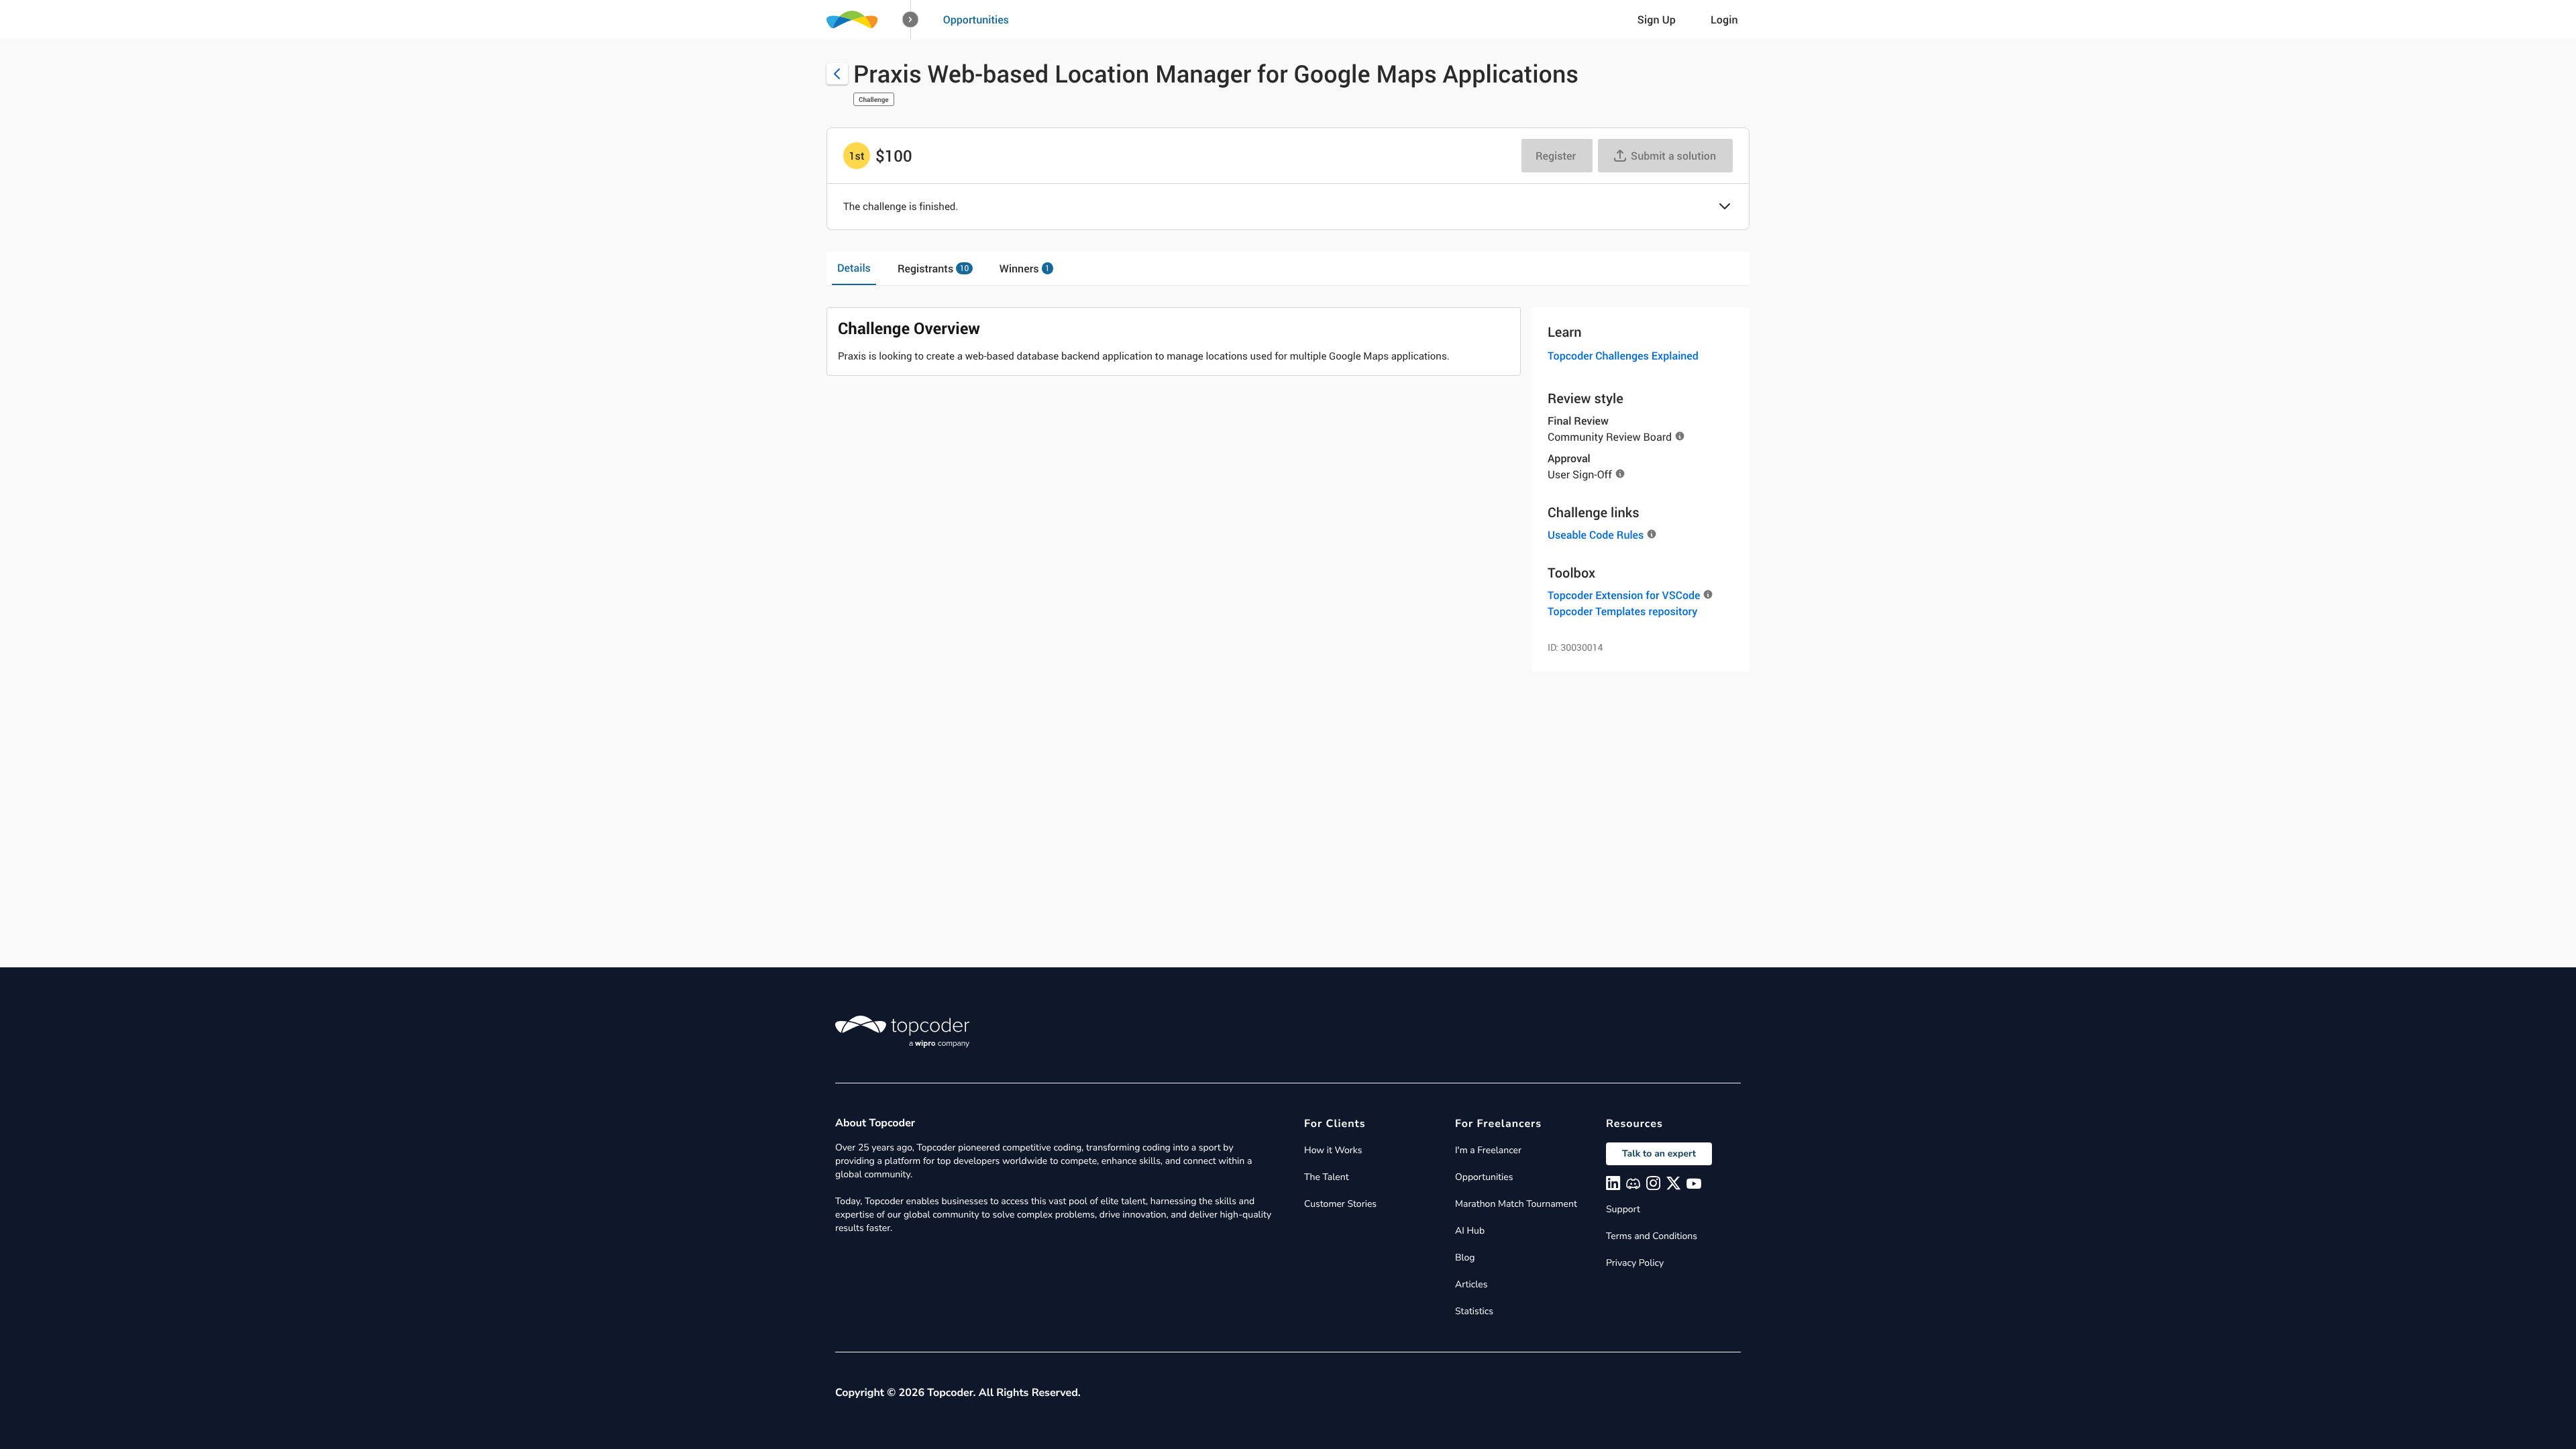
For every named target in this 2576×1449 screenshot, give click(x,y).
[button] (911, 20)
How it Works (1333, 1150)
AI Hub (1470, 1231)
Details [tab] (854, 268)
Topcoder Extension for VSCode (1624, 595)
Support (1623, 1209)
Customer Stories (1340, 1204)
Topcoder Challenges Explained (1623, 356)
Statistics (1474, 1311)
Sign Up (1657, 19)
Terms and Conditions (1652, 1236)
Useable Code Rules (1596, 535)
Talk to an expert (1659, 1153)
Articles (1471, 1284)
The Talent (1327, 1177)
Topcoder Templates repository (1622, 611)
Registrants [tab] (933, 268)
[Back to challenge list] (837, 74)
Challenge (874, 99)
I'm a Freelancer (1488, 1150)
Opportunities (976, 19)
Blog (1465, 1257)
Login (1724, 19)
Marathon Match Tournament (1516, 1204)
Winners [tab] (1025, 268)
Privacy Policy (1635, 1263)
